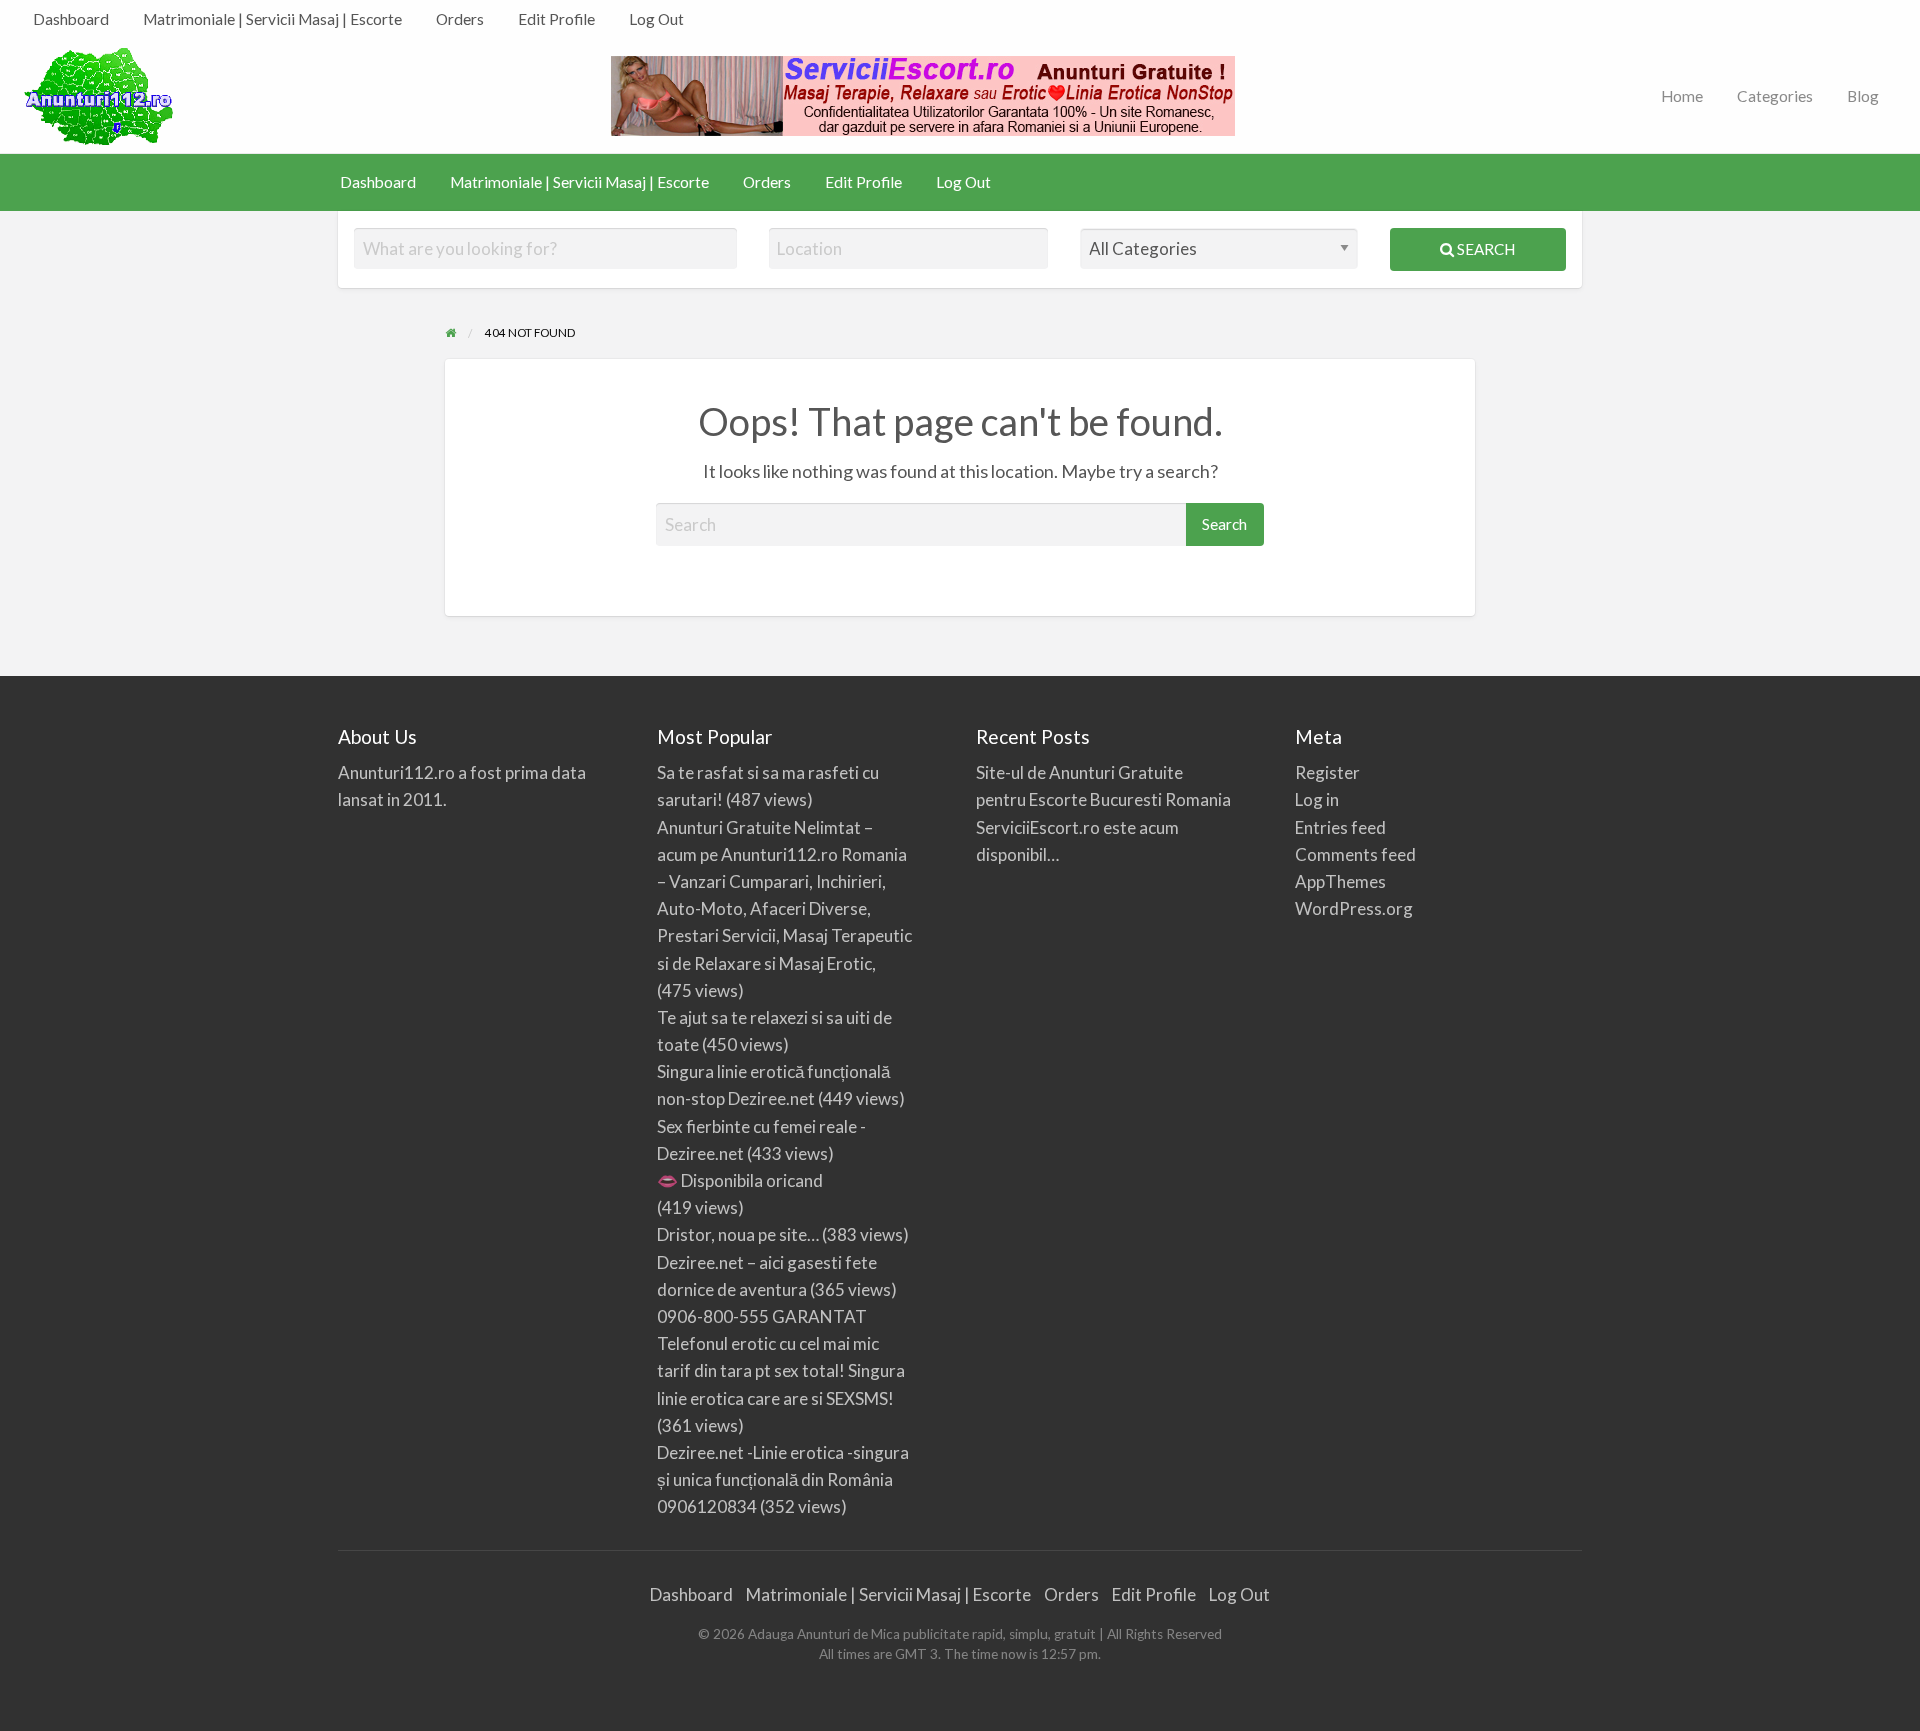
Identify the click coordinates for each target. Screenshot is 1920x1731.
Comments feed (1355, 854)
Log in (1317, 799)
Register (1327, 772)
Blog (1863, 96)
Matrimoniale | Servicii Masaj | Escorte (272, 19)
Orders (460, 19)
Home (1682, 96)
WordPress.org (1354, 908)
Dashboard (71, 19)
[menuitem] (71, 19)
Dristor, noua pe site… (738, 1234)
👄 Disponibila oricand (740, 1180)
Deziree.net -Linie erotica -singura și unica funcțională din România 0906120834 (783, 1479)
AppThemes (1340, 881)
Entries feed (1340, 827)
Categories (1775, 96)
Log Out (656, 19)
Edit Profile (556, 19)
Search (1484, 249)
